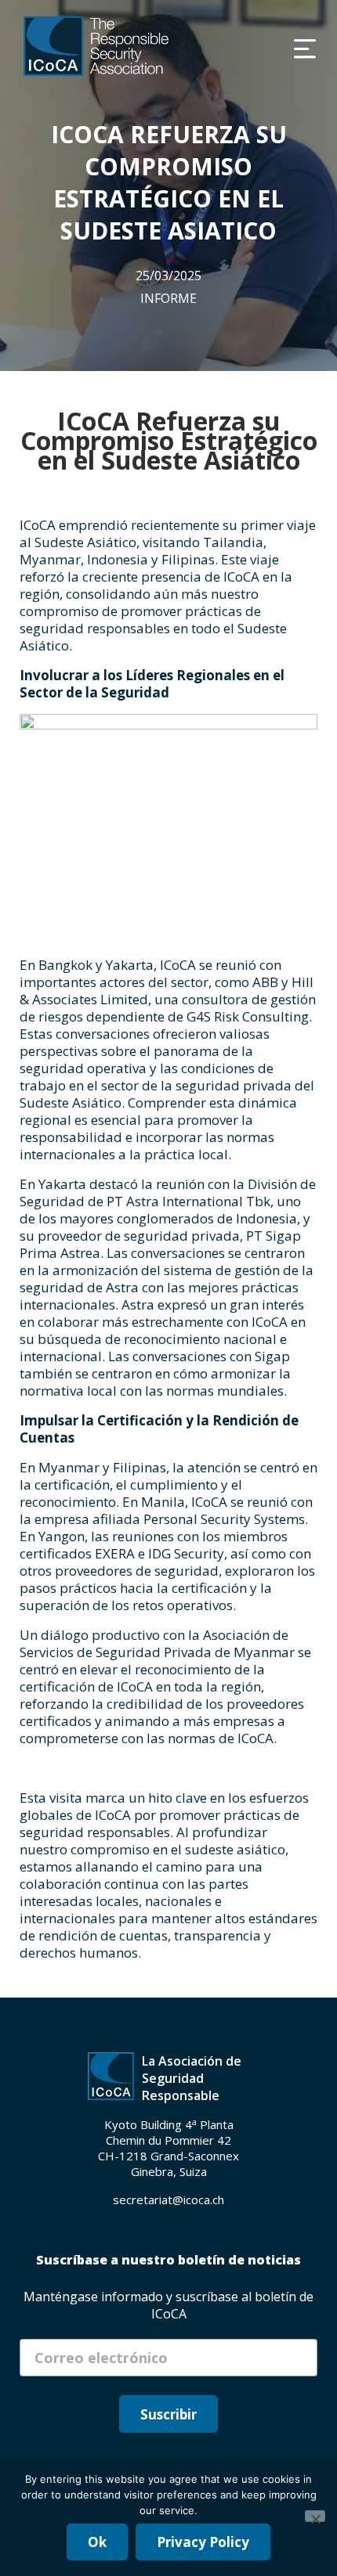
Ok (97, 2542)
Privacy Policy (203, 2542)
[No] (315, 2516)
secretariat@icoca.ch (168, 2200)
